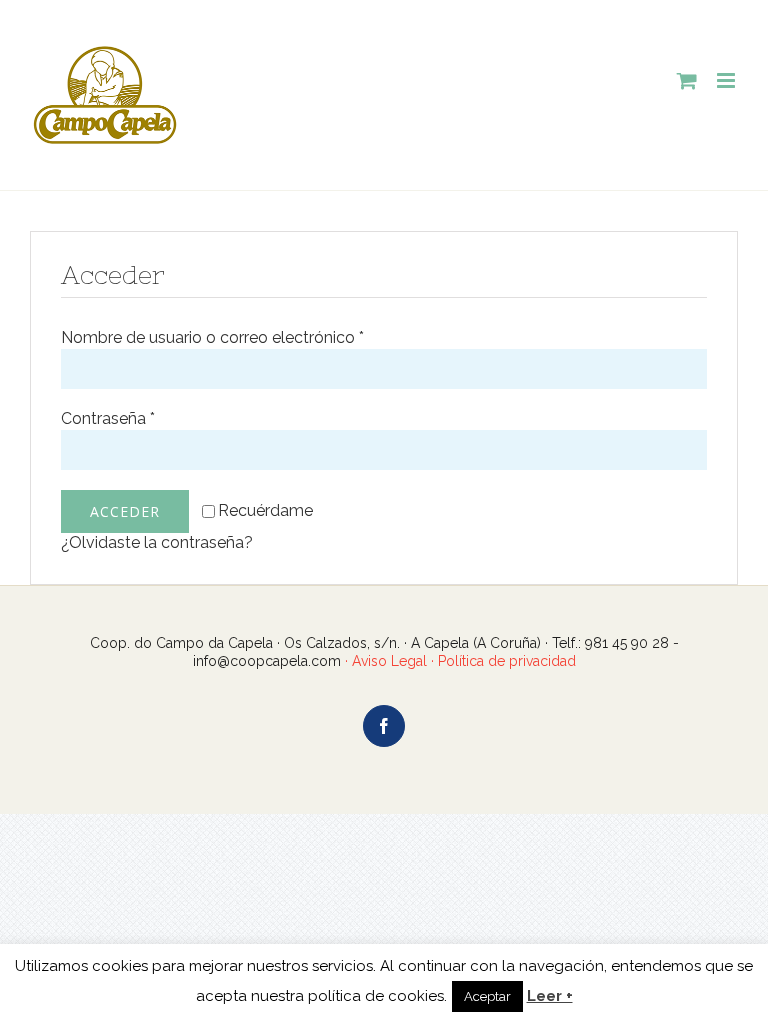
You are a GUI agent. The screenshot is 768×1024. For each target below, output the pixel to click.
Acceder (125, 511)
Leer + (550, 996)
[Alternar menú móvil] (727, 80)
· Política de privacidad (501, 661)
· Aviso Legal (386, 661)
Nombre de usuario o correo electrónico (212, 337)
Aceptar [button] (487, 996)
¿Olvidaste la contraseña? (157, 542)
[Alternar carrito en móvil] (687, 80)
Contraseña (108, 418)
